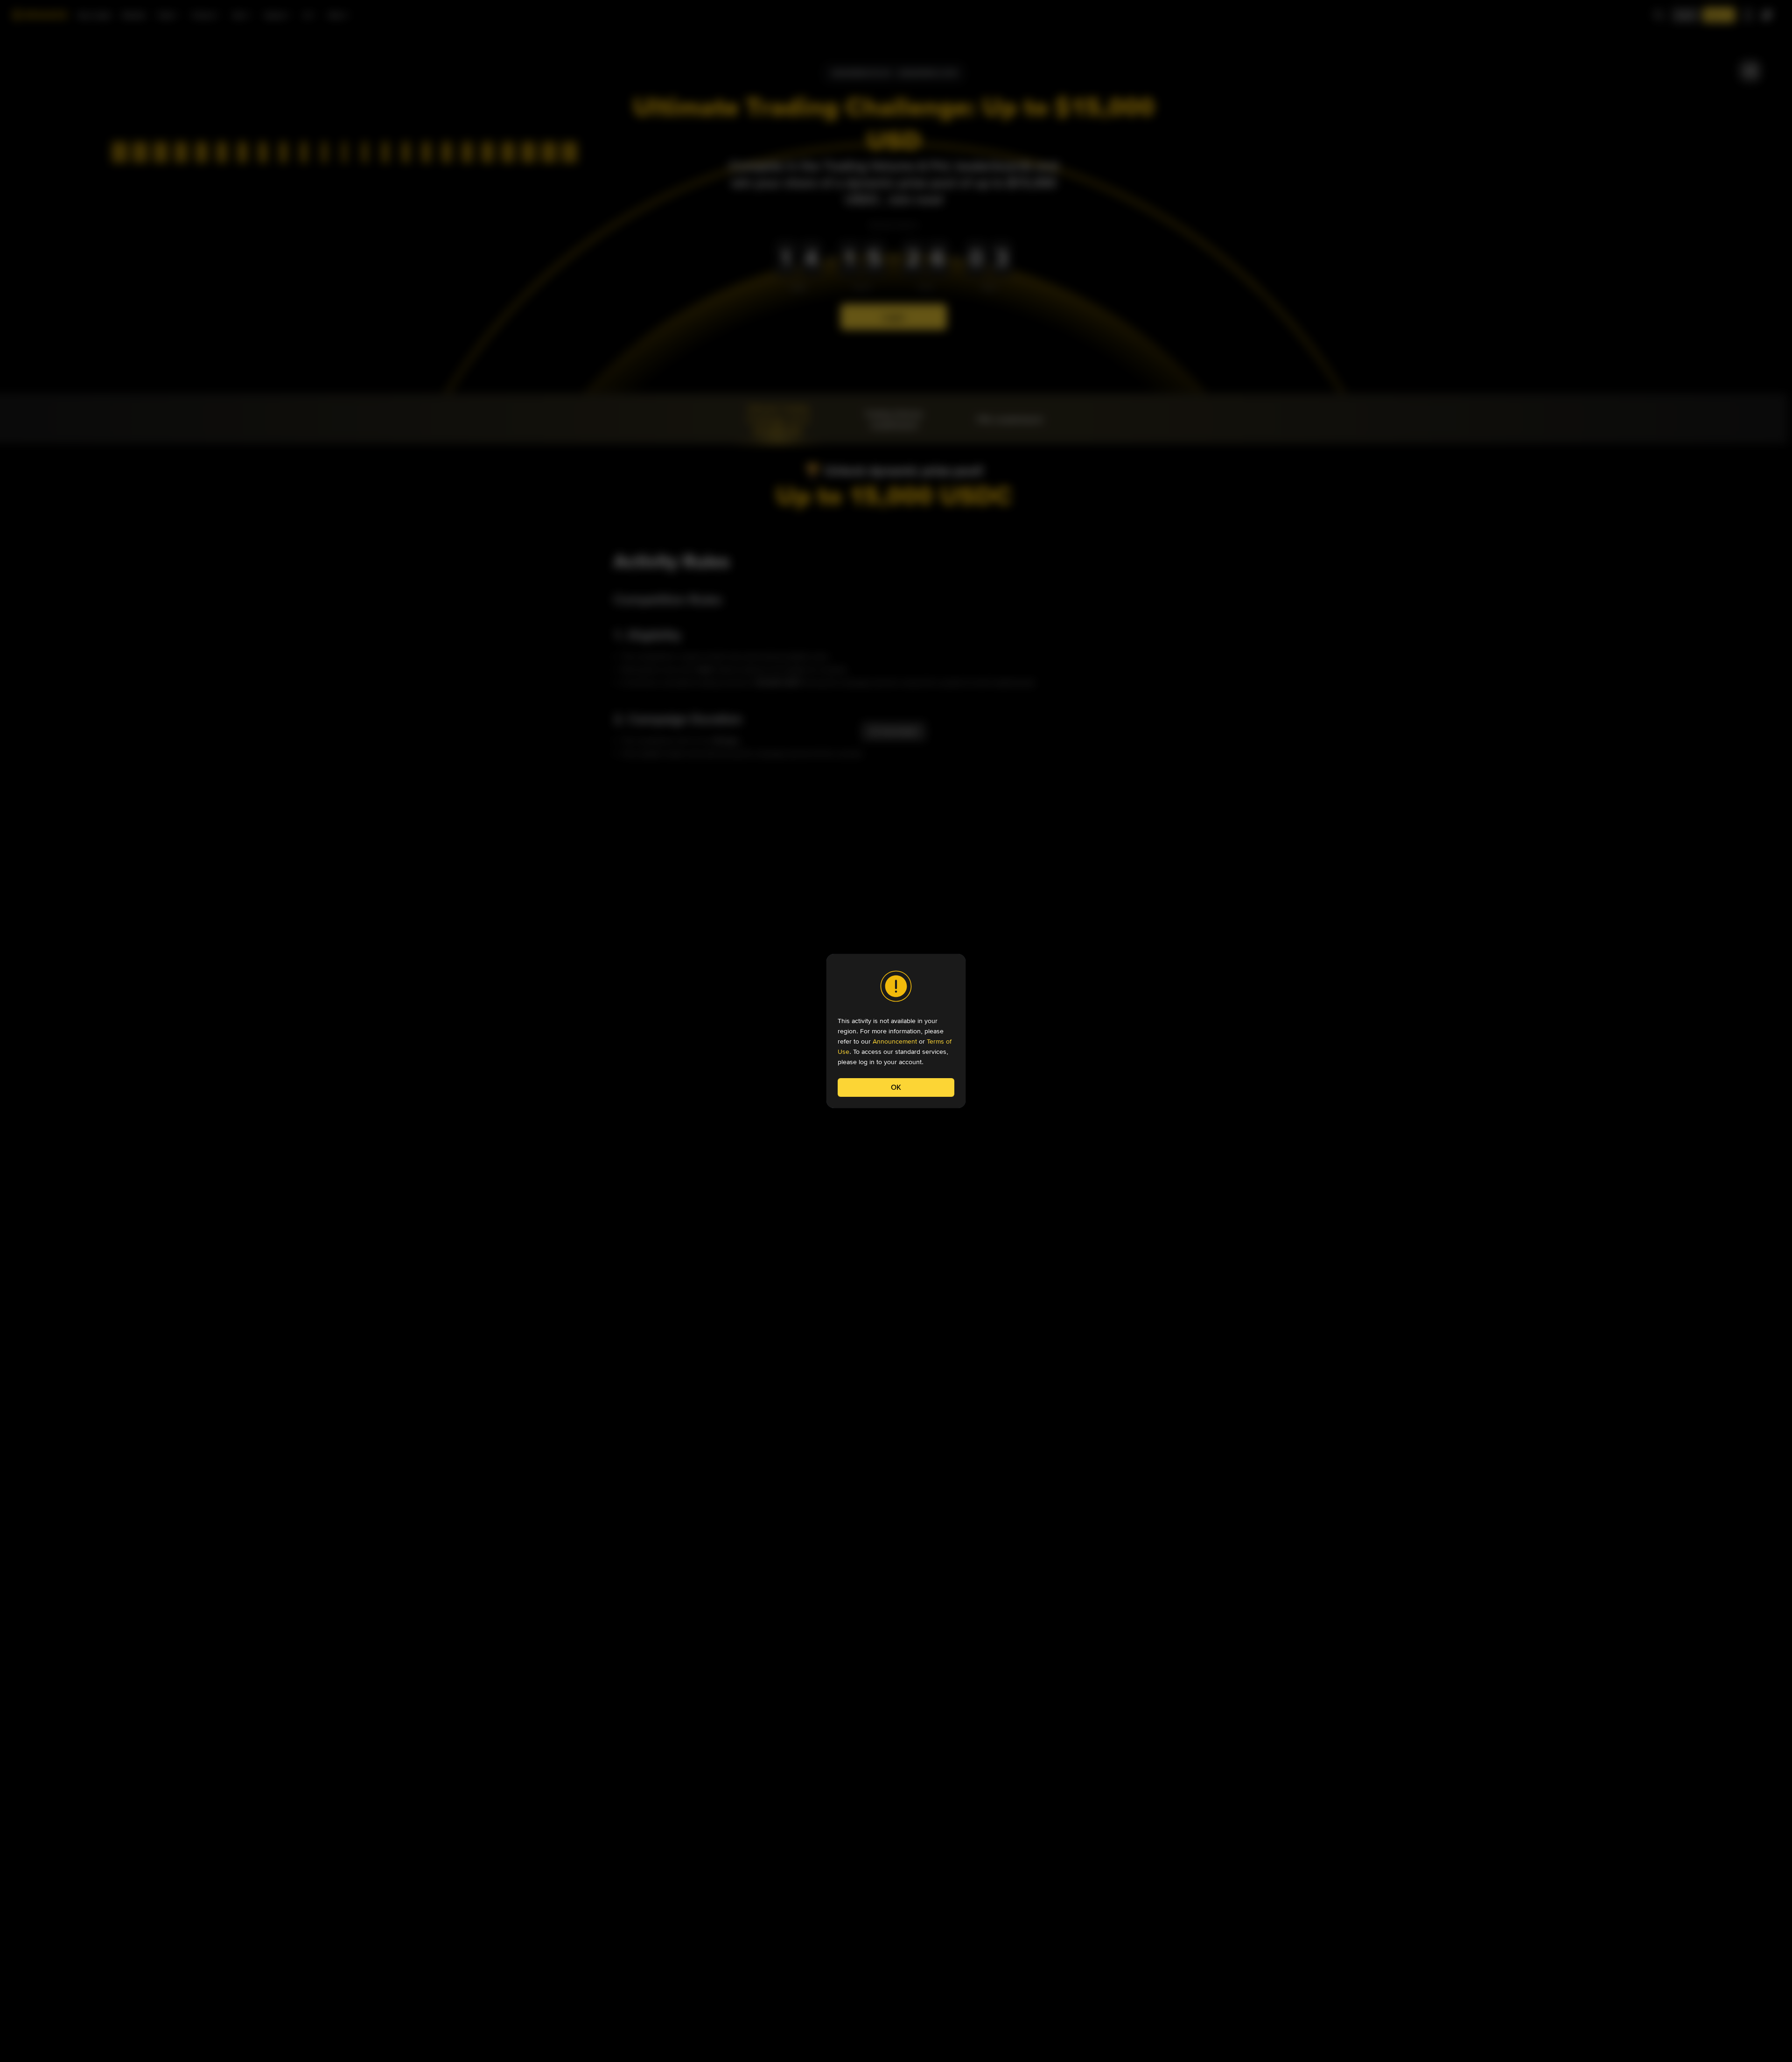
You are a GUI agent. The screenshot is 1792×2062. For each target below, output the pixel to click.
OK (896, 1087)
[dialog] (896, 1031)
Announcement (895, 1041)
